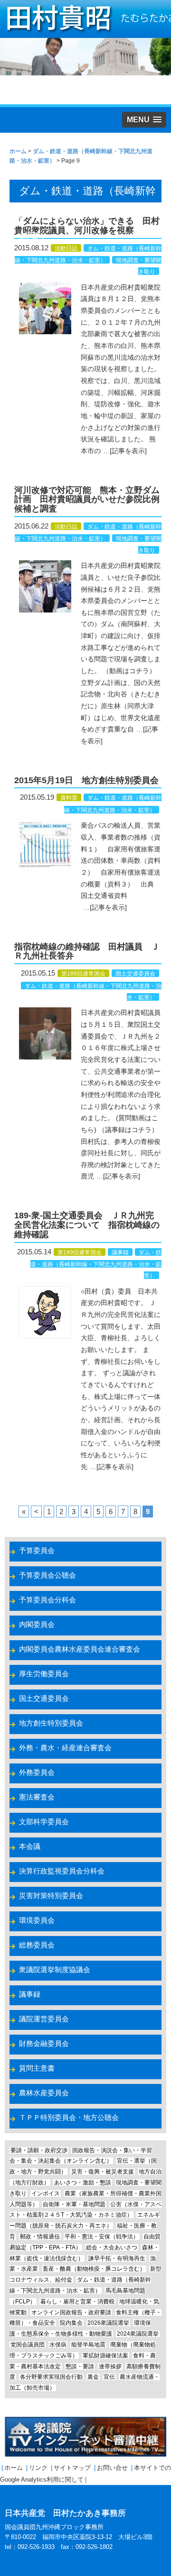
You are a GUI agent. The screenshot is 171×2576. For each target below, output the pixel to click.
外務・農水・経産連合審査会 (65, 1748)
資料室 (69, 798)
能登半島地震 (88, 2345)
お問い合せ (112, 2468)
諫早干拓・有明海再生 (117, 2258)
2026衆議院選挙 (108, 2323)
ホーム (14, 2468)
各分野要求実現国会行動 (51, 2377)
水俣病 (58, 2345)
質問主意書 (37, 2068)
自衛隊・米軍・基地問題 (74, 2204)
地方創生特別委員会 (51, 1723)
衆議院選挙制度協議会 (55, 1969)
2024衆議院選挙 (138, 2334)
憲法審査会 (37, 1797)
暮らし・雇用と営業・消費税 (77, 2302)
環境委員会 (37, 1920)
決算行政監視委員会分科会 (62, 1871)
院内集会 (71, 2323)
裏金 (93, 2377)
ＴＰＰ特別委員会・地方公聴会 (69, 2117)
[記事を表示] (128, 451)
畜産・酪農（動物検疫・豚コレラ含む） (94, 2269)
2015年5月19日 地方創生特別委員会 (86, 780)
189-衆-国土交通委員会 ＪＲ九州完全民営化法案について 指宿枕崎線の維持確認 (87, 1225)
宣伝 (109, 2377)
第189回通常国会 (83, 974)
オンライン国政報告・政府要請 (71, 2312)
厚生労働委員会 (44, 1674)
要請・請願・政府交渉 (39, 2150)
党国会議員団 (28, 2345)
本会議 (30, 1846)
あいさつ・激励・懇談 (83, 2183)
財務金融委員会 (44, 2043)
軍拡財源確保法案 (105, 2356)
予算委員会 (37, 1550)
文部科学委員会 (44, 1822)
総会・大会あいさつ (112, 2247)
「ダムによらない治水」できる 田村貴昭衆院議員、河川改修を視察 (87, 226)
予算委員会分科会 (47, 1600)
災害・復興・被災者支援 (103, 2172)
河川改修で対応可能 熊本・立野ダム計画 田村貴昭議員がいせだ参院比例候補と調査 (87, 500)
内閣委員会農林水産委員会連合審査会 (80, 1649)
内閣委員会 (37, 1624)
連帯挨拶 (110, 2366)
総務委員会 (37, 1945)
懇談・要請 (80, 2366)
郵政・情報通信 (40, 2237)
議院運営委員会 (44, 2019)
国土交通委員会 (135, 974)
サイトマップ (72, 2468)
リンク (38, 2468)
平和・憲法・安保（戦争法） (102, 2237)
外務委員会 (37, 1772)
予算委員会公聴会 (47, 1575)
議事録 (120, 1252)
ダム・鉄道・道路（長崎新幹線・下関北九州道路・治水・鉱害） (96, 1264)
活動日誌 (66, 248)
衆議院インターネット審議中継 (85, 2437)
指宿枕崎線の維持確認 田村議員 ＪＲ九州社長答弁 (87, 951)
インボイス (46, 2193)
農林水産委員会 (44, 2093)
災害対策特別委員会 (51, 1895)
